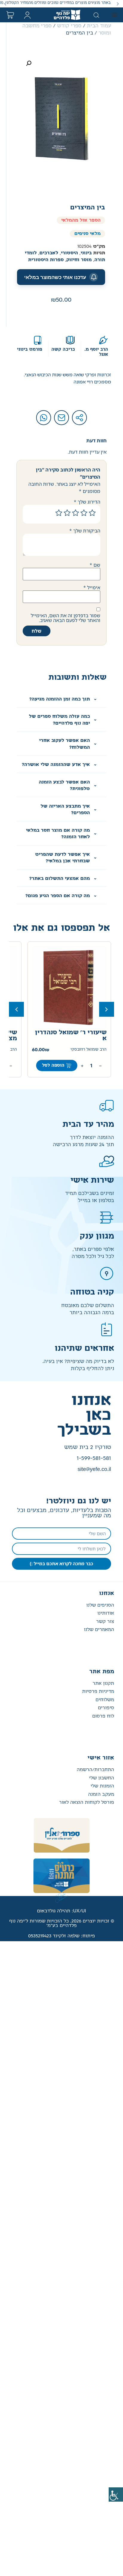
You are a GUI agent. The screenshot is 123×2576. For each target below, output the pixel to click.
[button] (118, 4)
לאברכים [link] (49, 253)
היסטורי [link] (69, 253)
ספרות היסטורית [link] (46, 260)
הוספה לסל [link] (53, 1066)
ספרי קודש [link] (69, 26)
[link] (116, 2494)
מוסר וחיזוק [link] (79, 260)
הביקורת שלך (85, 531)
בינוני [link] (86, 253)
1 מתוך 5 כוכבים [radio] (92, 513)
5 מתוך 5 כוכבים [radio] (59, 513)
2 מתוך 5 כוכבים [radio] (84, 513)
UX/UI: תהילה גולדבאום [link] (61, 1911)
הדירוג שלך (87, 502)
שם (95, 565)
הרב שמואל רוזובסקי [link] (89, 1050)
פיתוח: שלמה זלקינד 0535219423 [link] (61, 1936)
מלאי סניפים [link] (87, 234)
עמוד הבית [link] (99, 26)
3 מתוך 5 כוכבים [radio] (76, 513)
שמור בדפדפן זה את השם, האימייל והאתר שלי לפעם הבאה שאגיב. (66, 618)
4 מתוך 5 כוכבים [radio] (67, 513)
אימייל (92, 587)
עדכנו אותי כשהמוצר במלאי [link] (55, 277)
